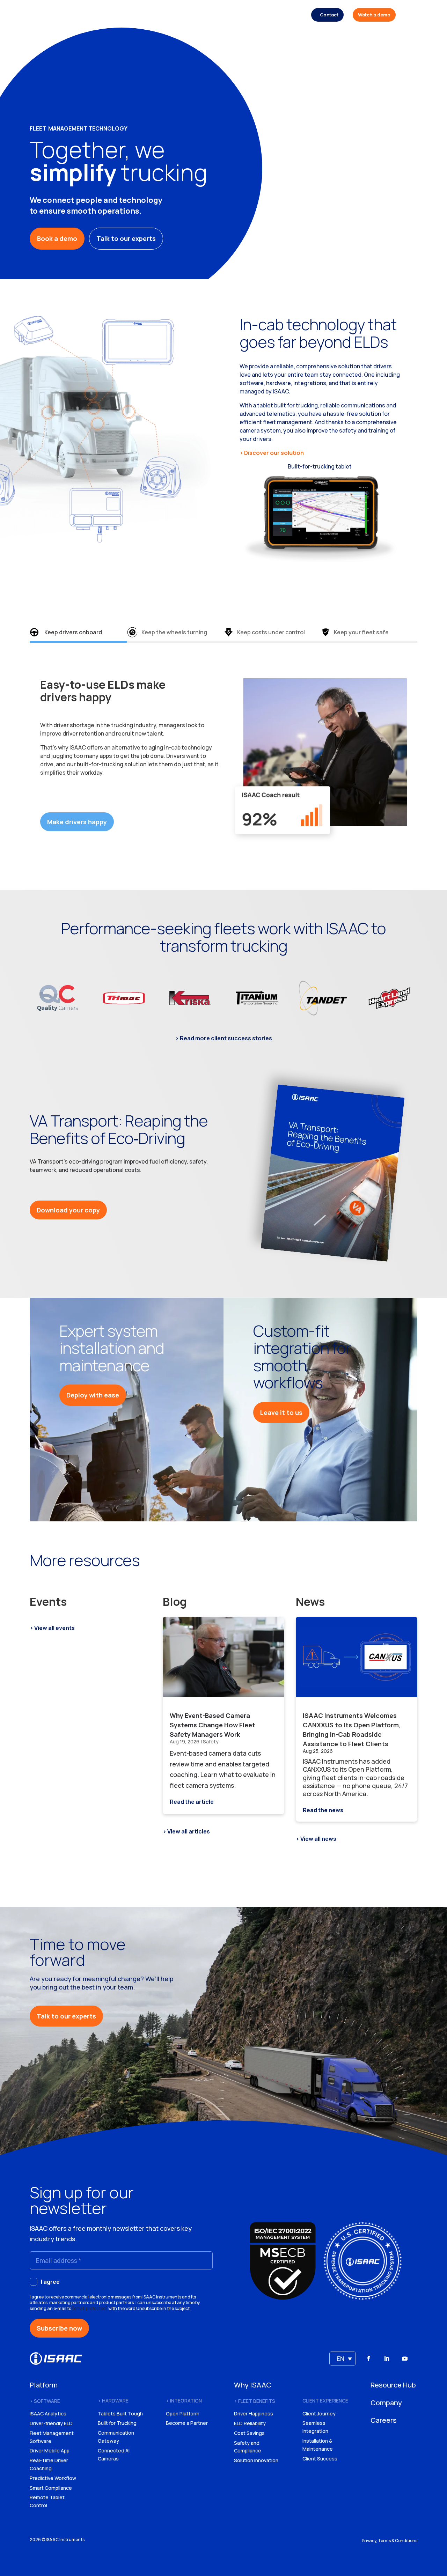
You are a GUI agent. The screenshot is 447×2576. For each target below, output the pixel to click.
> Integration (184, 2401)
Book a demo (57, 238)
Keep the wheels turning (174, 632)
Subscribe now (59, 2328)
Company (265, 15)
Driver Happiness (254, 2413)
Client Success (320, 2459)
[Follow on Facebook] (368, 2359)
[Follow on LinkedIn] (387, 2359)
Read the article (192, 1802)
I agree (50, 2282)
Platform (160, 15)
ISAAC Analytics (48, 2413)
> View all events (52, 1628)
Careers (293, 15)
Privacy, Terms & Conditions (390, 2541)
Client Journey (319, 2413)
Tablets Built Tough (120, 2413)
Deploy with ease (93, 1395)
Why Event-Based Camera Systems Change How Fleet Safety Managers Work (212, 1725)
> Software (45, 2401)
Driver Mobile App (50, 2450)
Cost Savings (249, 2433)
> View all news (316, 1839)
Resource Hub (229, 15)
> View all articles (186, 1831)
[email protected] (90, 2308)
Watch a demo (374, 15)
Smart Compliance (51, 2488)
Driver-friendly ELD (51, 2423)
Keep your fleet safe (361, 632)
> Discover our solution (272, 453)
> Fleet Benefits (255, 2401)
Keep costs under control (271, 632)
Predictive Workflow (53, 2478)
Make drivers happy (77, 822)
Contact (329, 15)
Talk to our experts (126, 238)
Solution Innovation (256, 2460)
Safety (211, 1741)
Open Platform (183, 2413)
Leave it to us (281, 1412)
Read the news (323, 1810)
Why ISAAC (191, 15)
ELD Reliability (250, 2423)
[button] (343, 2359)
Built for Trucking (117, 2423)
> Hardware (113, 2401)
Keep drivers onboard (73, 632)
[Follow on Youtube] (405, 2359)
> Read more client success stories (224, 1038)
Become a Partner (187, 2423)
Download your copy (68, 1210)
